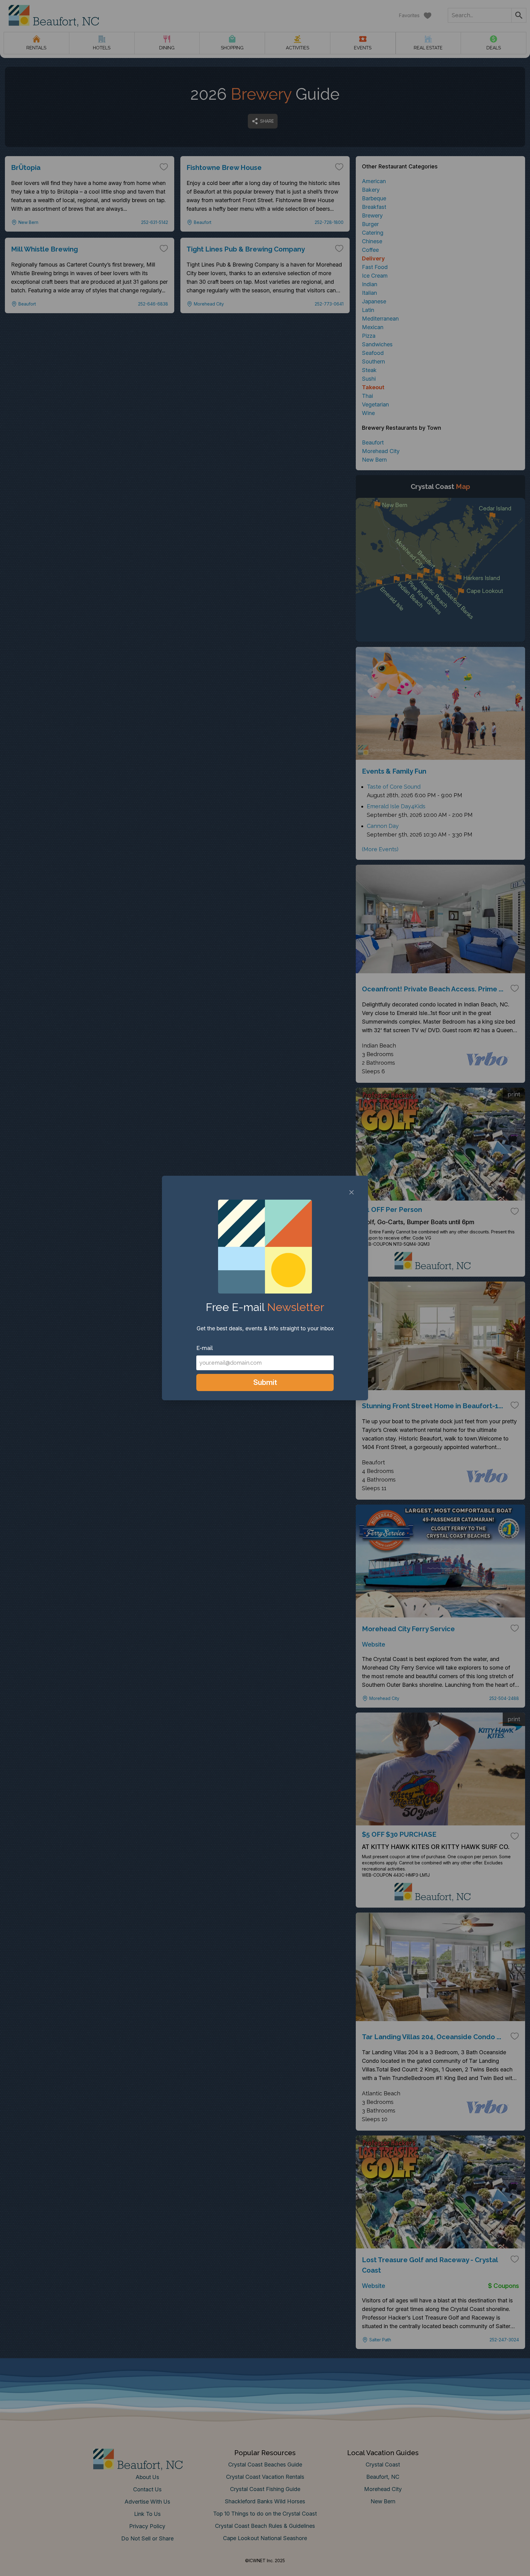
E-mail (205, 1348)
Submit (265, 1382)
